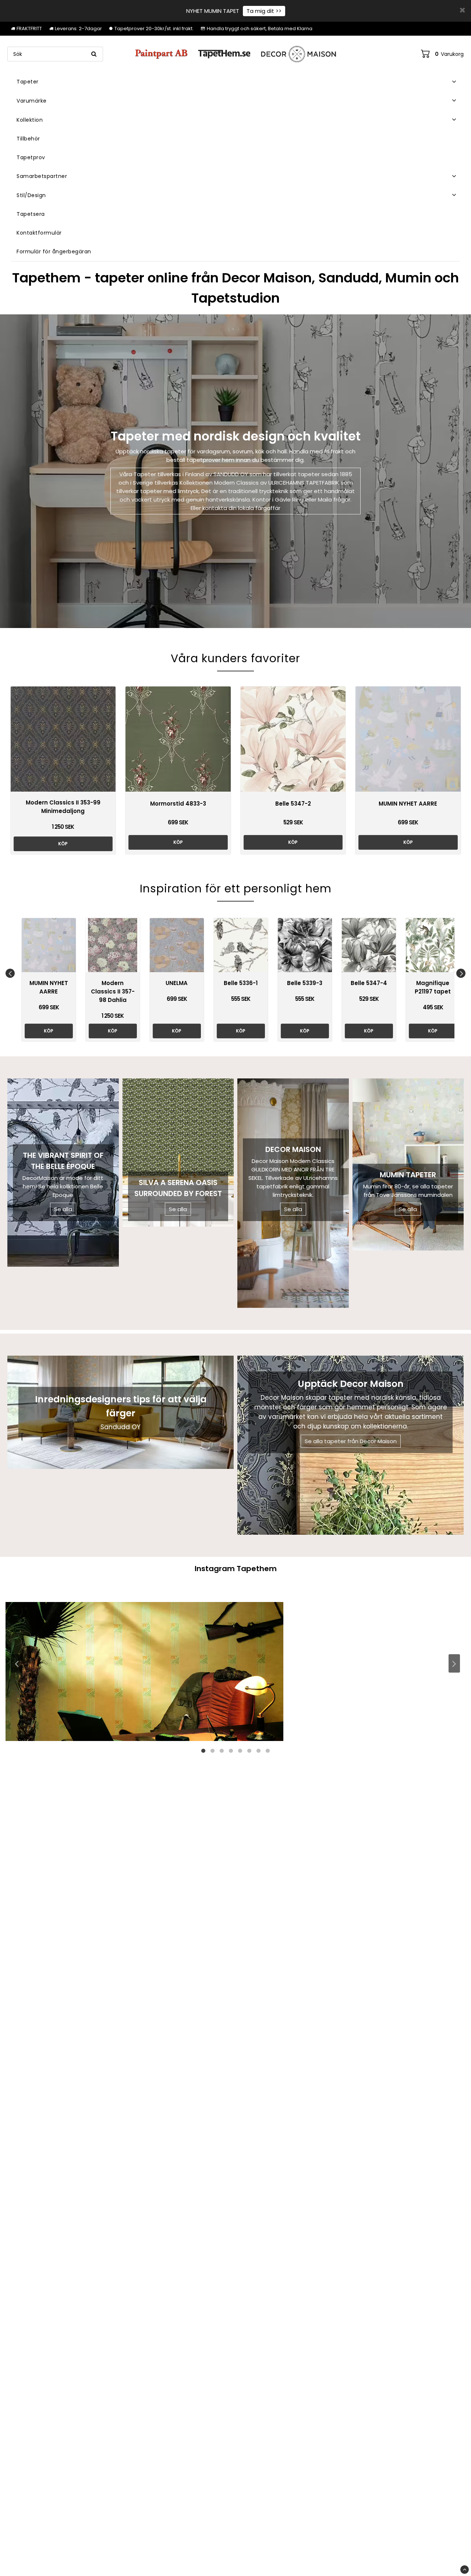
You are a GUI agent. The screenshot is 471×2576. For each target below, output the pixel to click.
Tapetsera (31, 214)
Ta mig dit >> (264, 11)
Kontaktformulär (39, 233)
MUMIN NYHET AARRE (408, 804)
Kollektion (30, 120)
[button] (442, 54)
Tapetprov (31, 157)
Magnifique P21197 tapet (433, 987)
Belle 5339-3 (305, 983)
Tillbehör (28, 139)
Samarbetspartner (42, 176)
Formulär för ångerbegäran (54, 251)
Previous (10, 973)
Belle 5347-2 (293, 804)
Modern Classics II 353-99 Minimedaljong (63, 807)
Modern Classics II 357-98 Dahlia (113, 991)
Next (461, 973)
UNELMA (177, 983)
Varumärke (32, 101)
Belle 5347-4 (369, 983)
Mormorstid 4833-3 (178, 804)
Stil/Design (31, 195)
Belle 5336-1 (241, 983)
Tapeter (28, 82)
